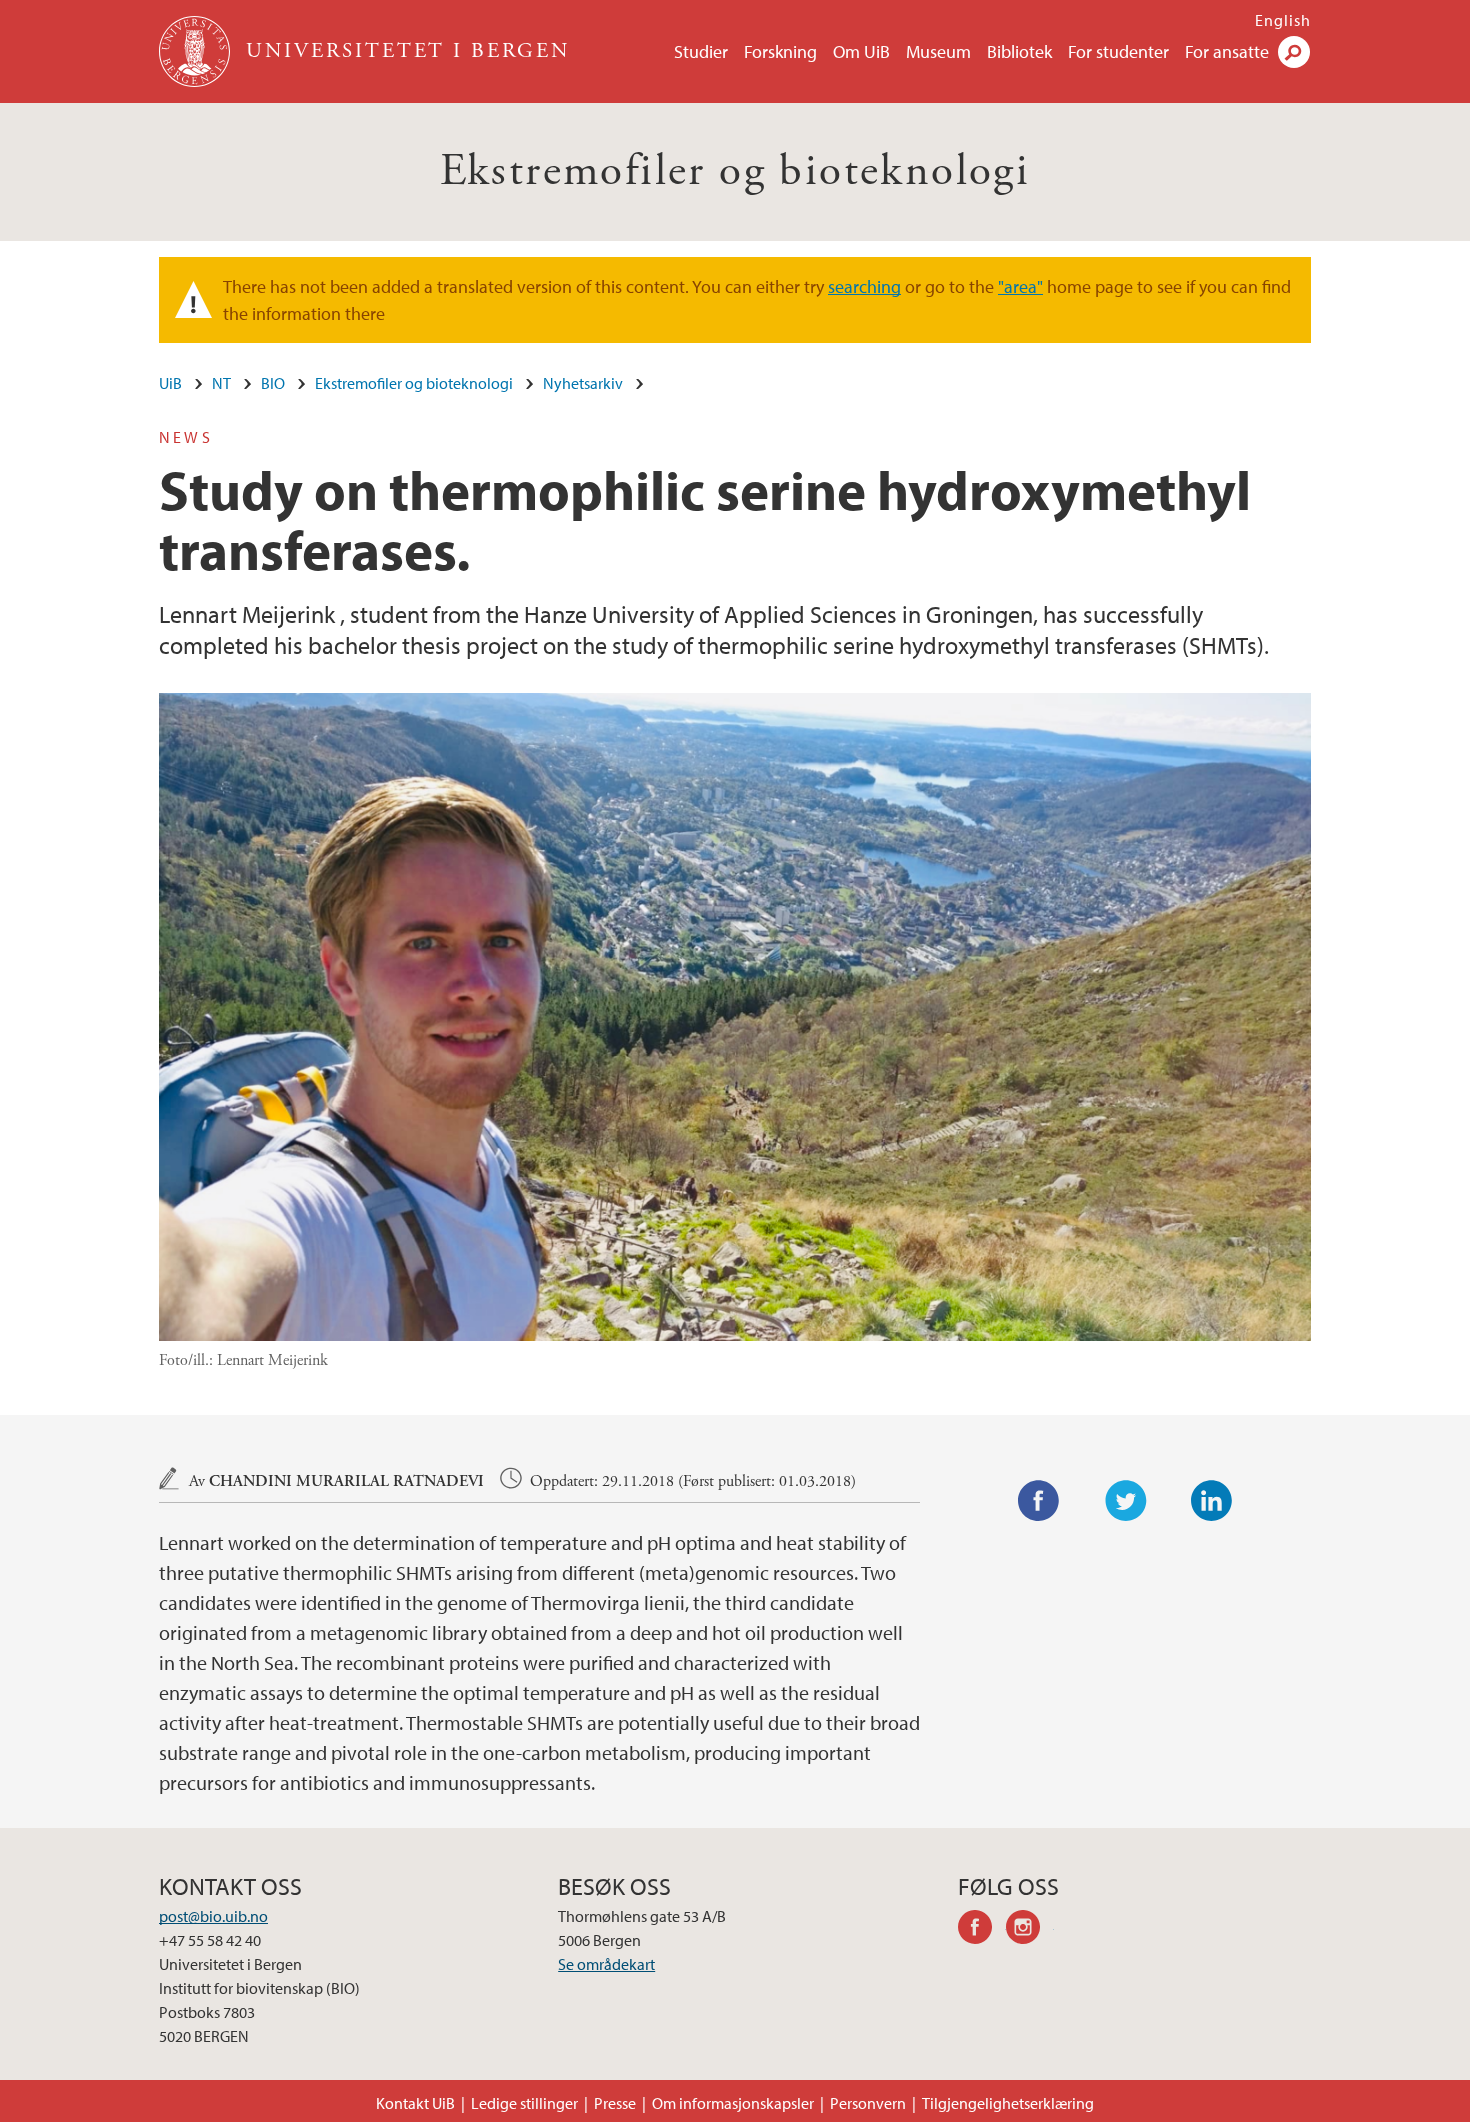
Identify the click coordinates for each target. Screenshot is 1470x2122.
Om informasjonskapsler (733, 2103)
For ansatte (1227, 51)
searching (864, 286)
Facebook (1039, 1501)
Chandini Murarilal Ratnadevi (346, 1481)
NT (221, 383)
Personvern (868, 2103)
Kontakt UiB (415, 2103)
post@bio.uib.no (213, 1916)
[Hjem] (196, 51)
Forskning (780, 51)
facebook (982, 1930)
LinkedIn (1212, 1501)
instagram (1030, 1930)
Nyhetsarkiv (583, 383)
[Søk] (1294, 52)
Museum (938, 51)
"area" (1020, 286)
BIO (273, 383)
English (1283, 20)
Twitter (1126, 1501)
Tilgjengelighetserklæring (1008, 2103)
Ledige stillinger (524, 2103)
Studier (701, 51)
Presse (615, 2103)
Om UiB (861, 51)
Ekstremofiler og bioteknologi (735, 171)
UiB (170, 383)
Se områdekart (606, 1964)
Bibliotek (1019, 51)
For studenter (1118, 51)
